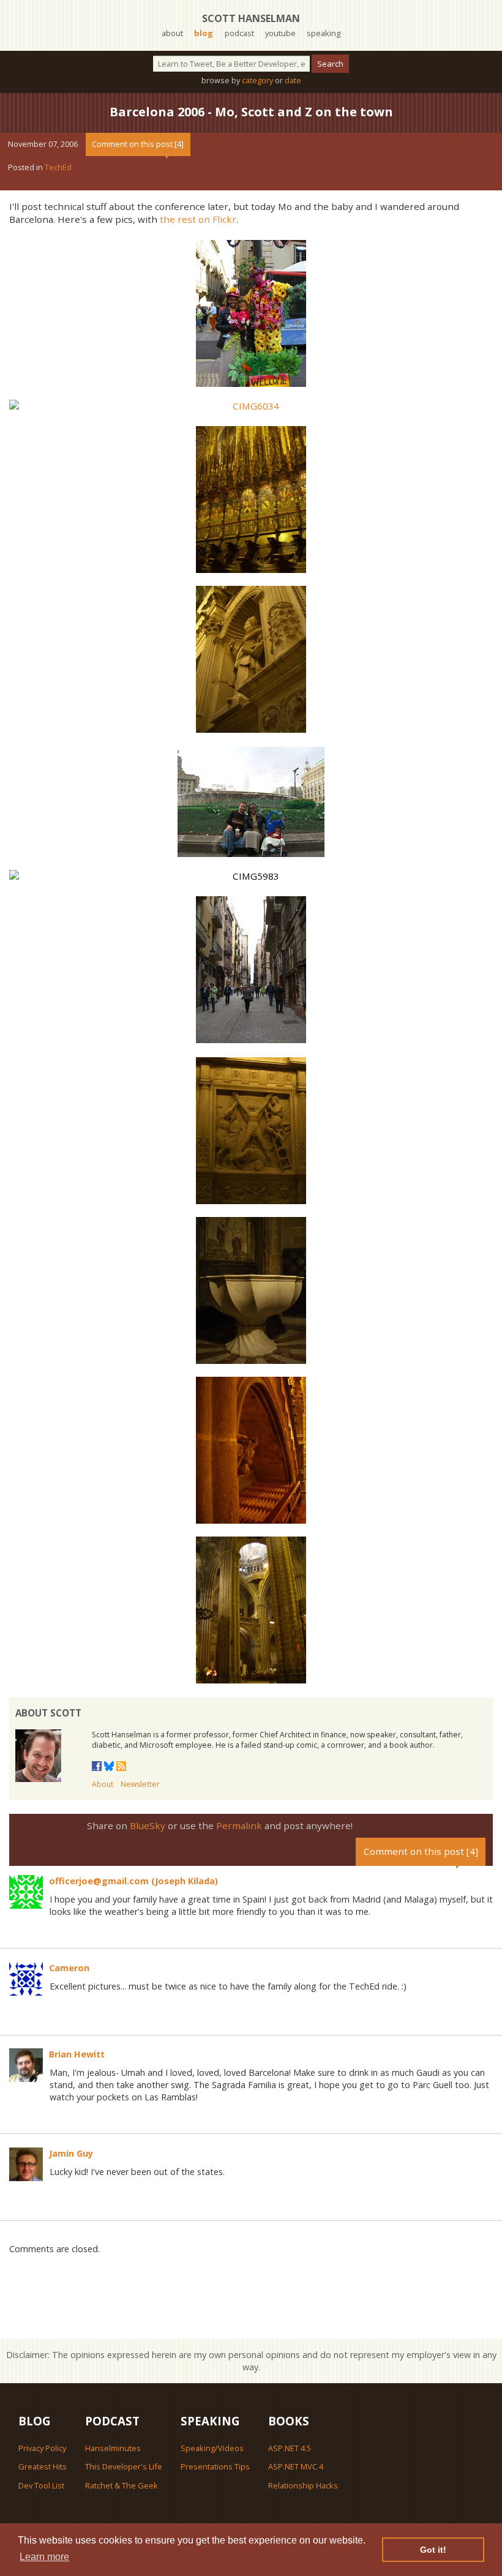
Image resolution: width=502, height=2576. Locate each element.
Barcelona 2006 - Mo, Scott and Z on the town (251, 112)
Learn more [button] (44, 2557)
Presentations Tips (215, 2466)
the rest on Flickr (198, 219)
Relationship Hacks (303, 2485)
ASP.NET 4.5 (290, 2448)
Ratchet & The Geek (122, 2485)
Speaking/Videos (212, 2448)
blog (204, 33)
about (172, 33)
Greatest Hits (43, 2466)
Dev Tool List (41, 2485)
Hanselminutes (113, 2448)
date (293, 80)
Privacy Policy (42, 2448)
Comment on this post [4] (138, 144)
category (257, 80)
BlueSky (148, 1825)
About (103, 1784)
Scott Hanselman (251, 18)
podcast (239, 33)
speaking (324, 33)
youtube (280, 33)
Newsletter (140, 1784)
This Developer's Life (124, 2466)
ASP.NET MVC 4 (296, 2466)
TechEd (58, 167)
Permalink (239, 1825)
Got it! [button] (433, 2550)
